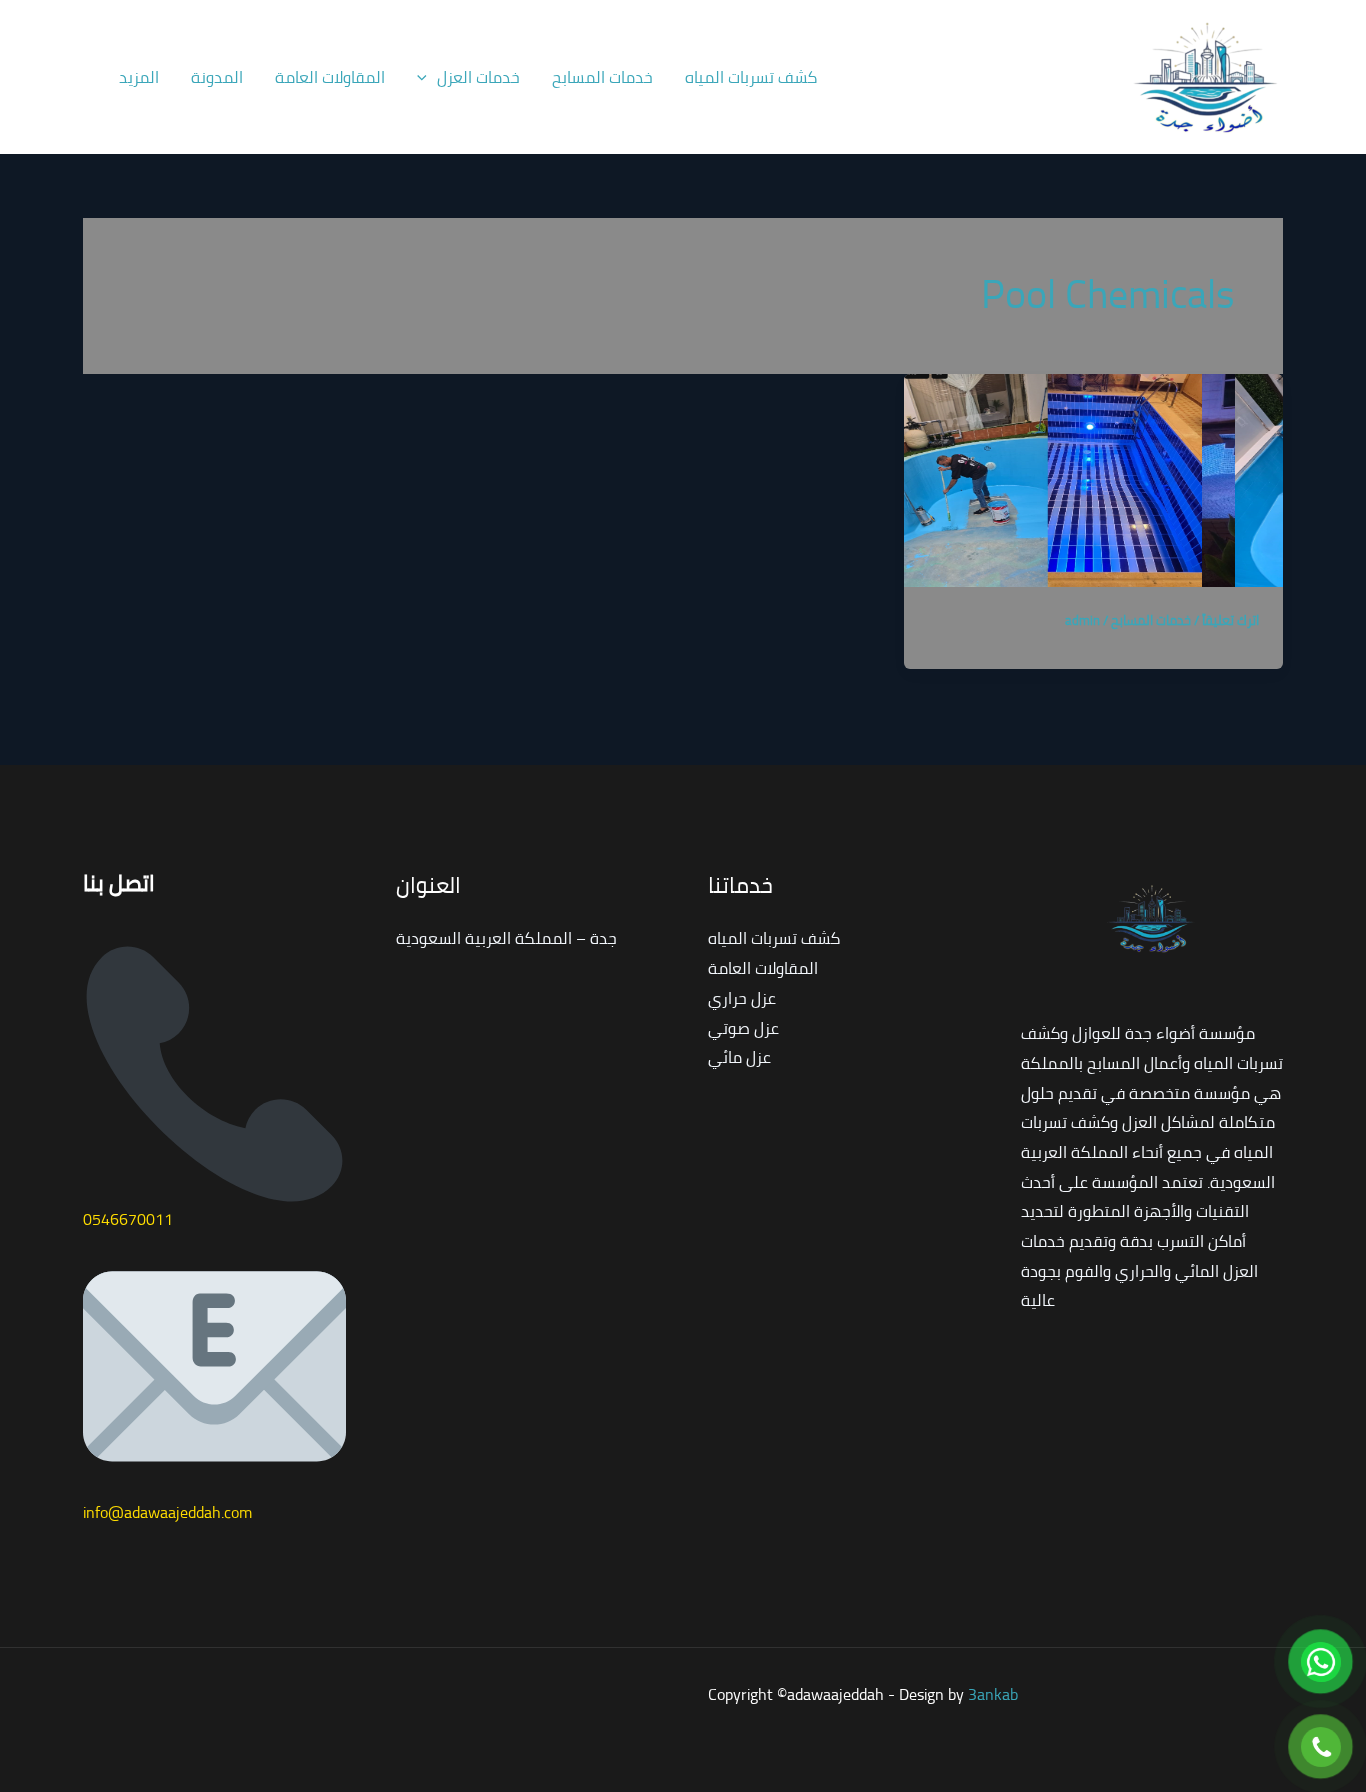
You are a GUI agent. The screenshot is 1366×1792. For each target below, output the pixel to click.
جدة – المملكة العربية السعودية (506, 938)
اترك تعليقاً (1230, 620)
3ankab (993, 1694)
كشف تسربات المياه (751, 77)
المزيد (139, 77)
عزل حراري (742, 998)
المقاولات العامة (330, 77)
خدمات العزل (478, 77)
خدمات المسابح (602, 77)
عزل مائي (739, 1057)
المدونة (217, 77)
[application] (427, 77)
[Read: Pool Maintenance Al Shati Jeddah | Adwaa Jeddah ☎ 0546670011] (1093, 478)
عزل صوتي (743, 1028)
